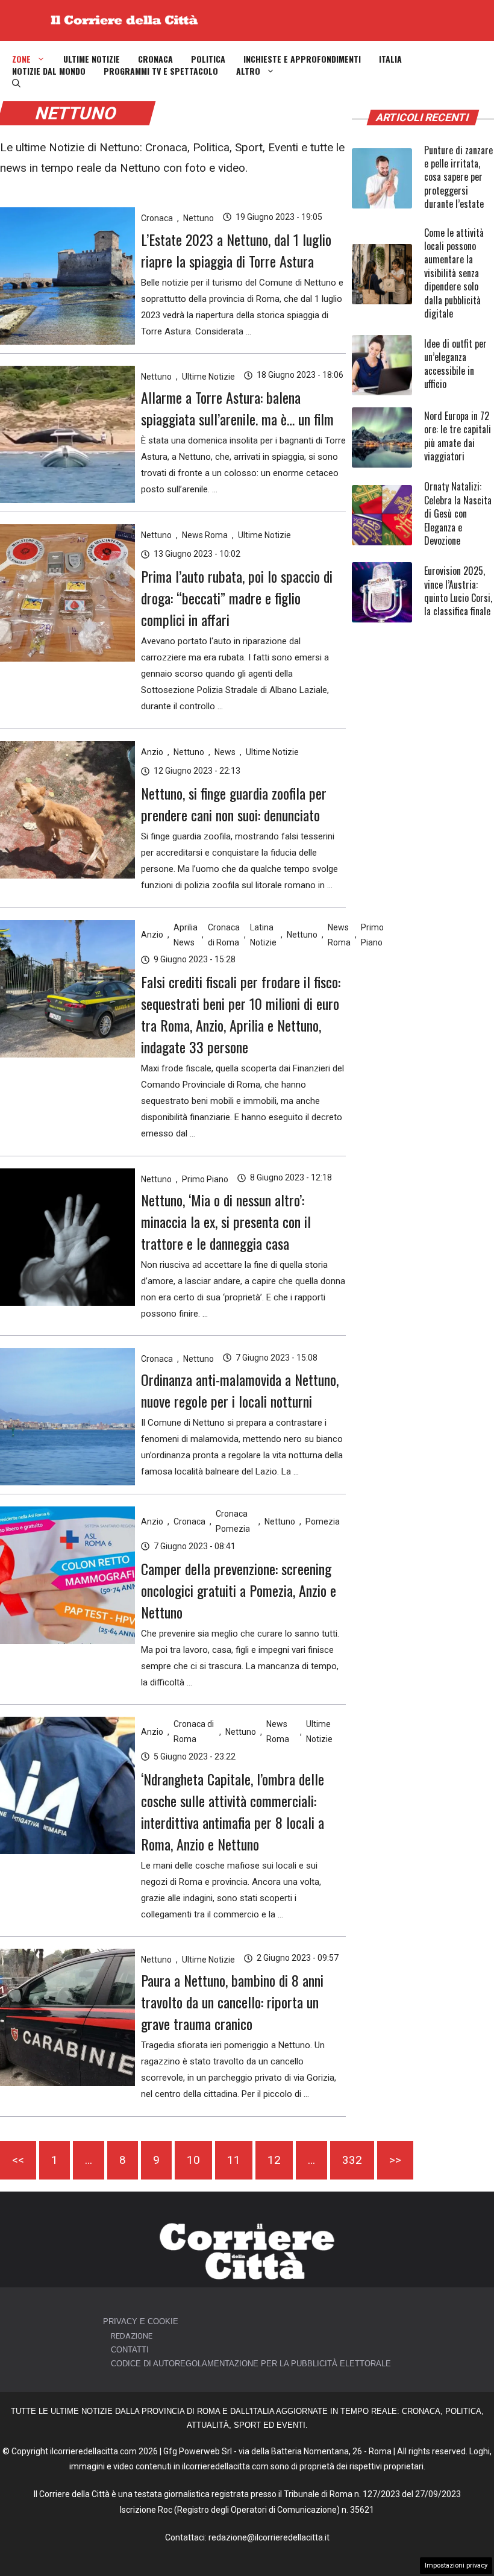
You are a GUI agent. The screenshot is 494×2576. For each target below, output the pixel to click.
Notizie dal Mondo (49, 71)
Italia (390, 59)
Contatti (130, 2350)
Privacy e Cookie (141, 2321)
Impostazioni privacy (456, 2565)
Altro (248, 71)
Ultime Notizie (92, 59)
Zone (21, 59)
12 (274, 2160)
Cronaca (155, 59)
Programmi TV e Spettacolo (161, 71)
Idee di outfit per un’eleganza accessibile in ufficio (455, 364)
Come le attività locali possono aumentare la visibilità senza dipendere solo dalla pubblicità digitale (454, 273)
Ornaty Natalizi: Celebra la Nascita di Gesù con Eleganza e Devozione (458, 513)
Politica (208, 59)
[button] (16, 83)
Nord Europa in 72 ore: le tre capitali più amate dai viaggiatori (458, 436)
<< (18, 2160)
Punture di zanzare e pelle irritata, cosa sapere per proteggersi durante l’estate (458, 177)
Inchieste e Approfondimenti (302, 59)
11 (234, 2160)
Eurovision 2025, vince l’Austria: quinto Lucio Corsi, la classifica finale (458, 591)
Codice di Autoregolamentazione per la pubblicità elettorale (251, 2364)
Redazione (132, 2336)
